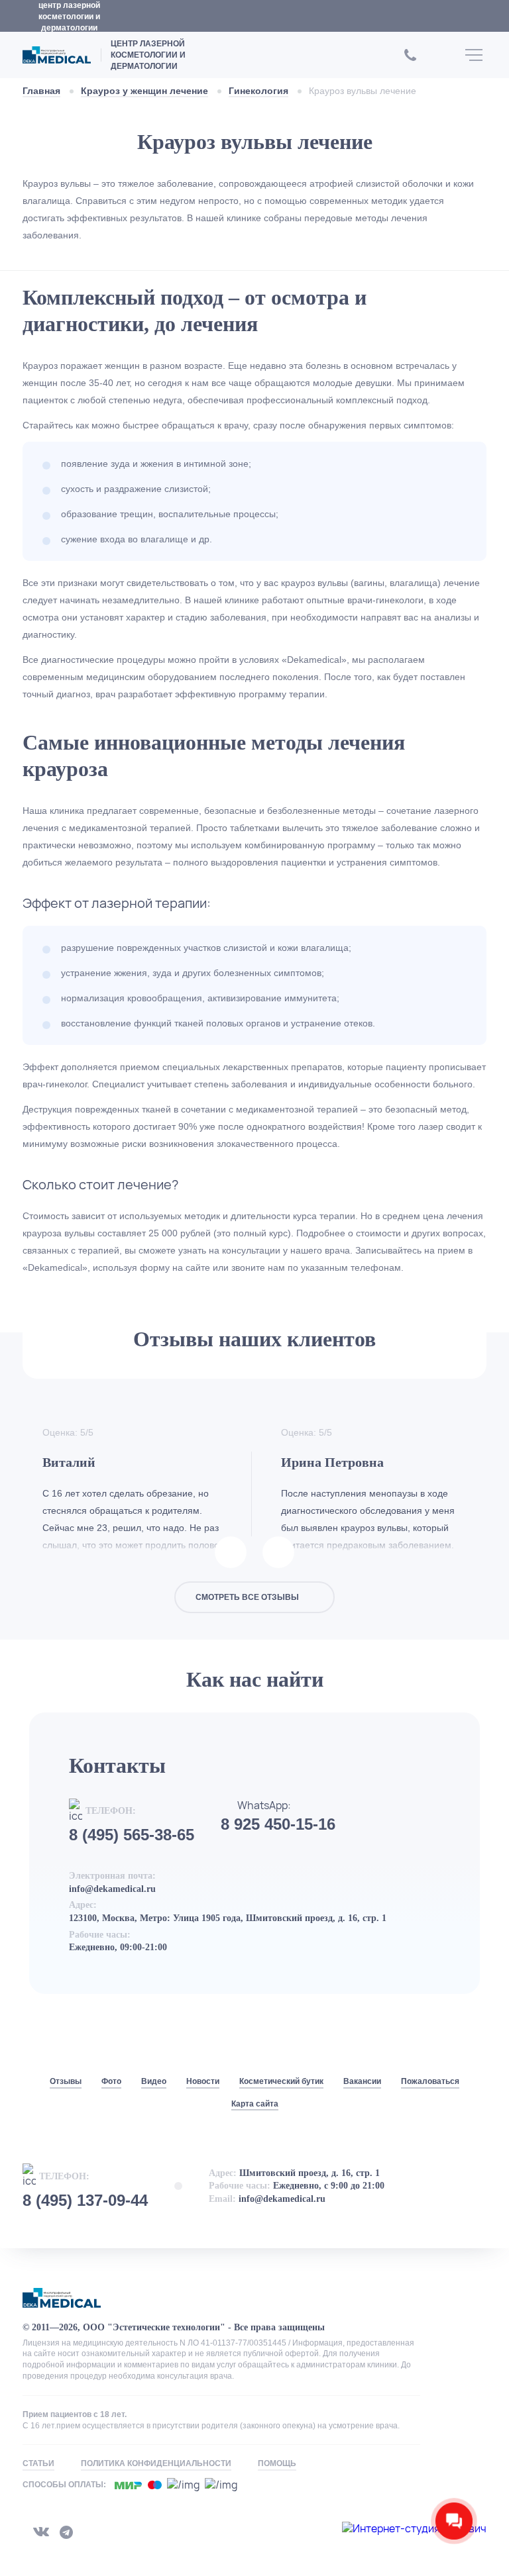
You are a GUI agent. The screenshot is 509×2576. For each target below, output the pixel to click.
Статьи (38, 2463)
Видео (154, 2081)
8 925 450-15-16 (278, 1824)
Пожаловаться (430, 2081)
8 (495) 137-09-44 (85, 2201)
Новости (203, 2081)
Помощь (277, 2463)
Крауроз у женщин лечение (144, 91)
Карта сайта (255, 2104)
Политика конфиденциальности (156, 2463)
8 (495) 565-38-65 (132, 1835)
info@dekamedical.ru (112, 1889)
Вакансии (362, 2081)
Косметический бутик (281, 2081)
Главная (41, 91)
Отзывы (66, 2081)
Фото (111, 2081)
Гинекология (258, 91)
